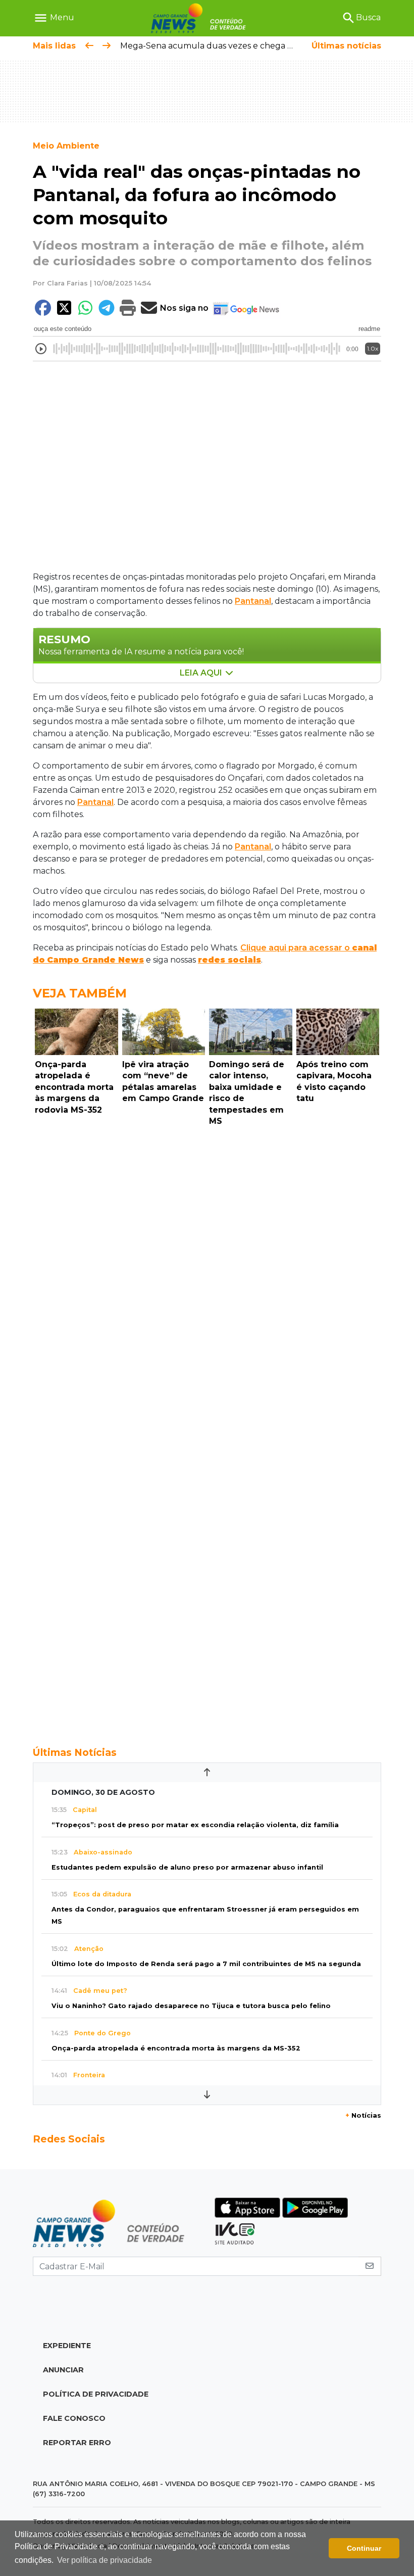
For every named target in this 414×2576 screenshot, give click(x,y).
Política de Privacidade (96, 2394)
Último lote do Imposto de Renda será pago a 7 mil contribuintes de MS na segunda (206, 1964)
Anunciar (63, 2370)
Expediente (67, 2346)
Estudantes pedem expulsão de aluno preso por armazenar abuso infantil (187, 1867)
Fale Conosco (74, 2418)
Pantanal (253, 601)
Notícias (363, 2115)
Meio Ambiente (66, 146)
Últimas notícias (346, 46)
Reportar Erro (77, 2443)
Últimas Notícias (75, 1752)
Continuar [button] (364, 2548)
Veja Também (80, 993)
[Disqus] (207, 1269)
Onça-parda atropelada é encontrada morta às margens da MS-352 (176, 2048)
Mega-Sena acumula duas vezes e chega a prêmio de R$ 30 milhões (257, 46)
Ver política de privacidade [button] (105, 2560)
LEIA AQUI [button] (202, 673)
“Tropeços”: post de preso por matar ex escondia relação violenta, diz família (195, 1825)
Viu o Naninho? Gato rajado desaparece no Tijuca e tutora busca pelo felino (191, 2006)
